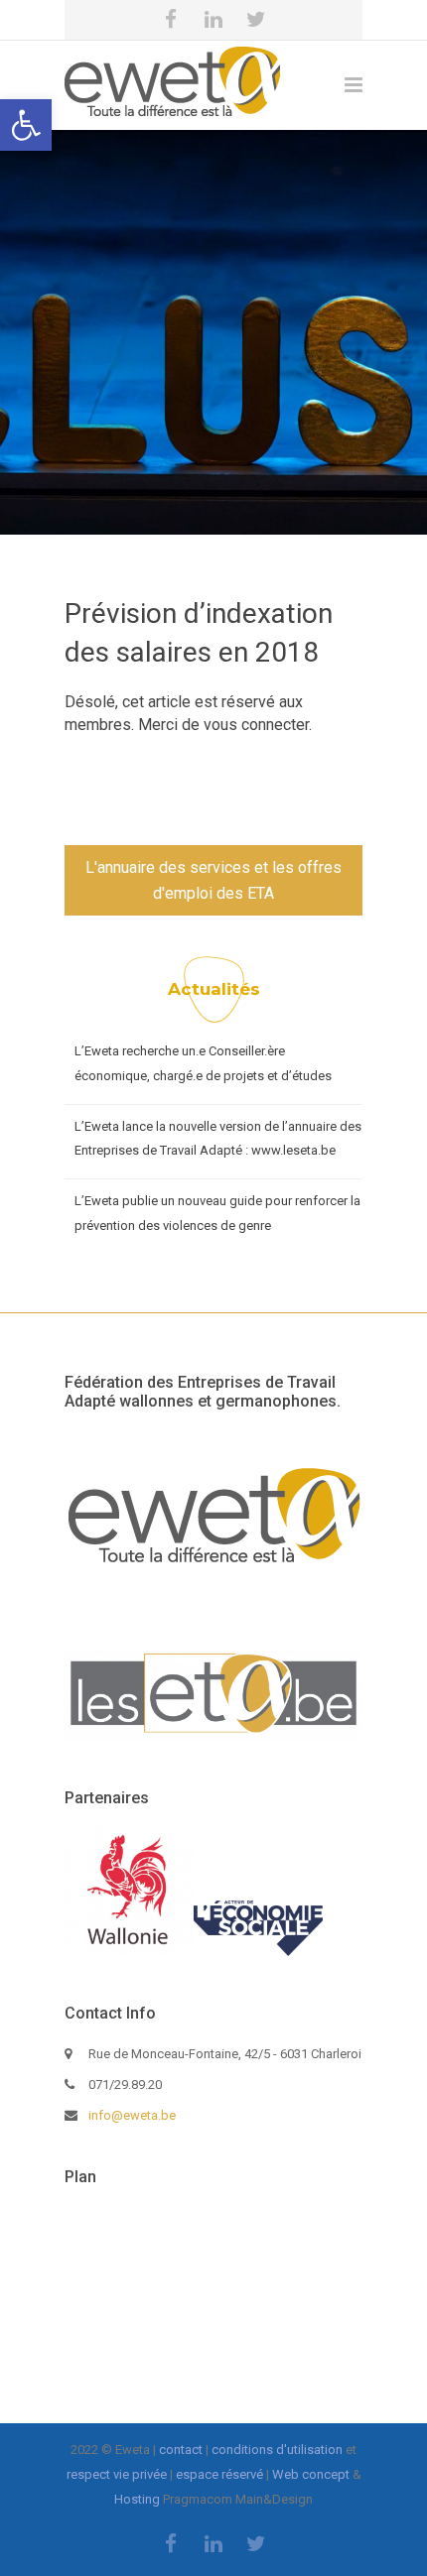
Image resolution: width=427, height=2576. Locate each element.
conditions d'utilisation (277, 2450)
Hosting (137, 2499)
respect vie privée (117, 2474)
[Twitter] (256, 20)
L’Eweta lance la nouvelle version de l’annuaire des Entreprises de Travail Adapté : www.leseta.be (218, 1139)
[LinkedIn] (213, 20)
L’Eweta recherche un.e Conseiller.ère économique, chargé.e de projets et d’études (203, 1063)
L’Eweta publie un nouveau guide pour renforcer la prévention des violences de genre (217, 1213)
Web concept (311, 2474)
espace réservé (219, 2474)
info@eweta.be (132, 2115)
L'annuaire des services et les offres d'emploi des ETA (213, 880)
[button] (26, 125)
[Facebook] (171, 20)
